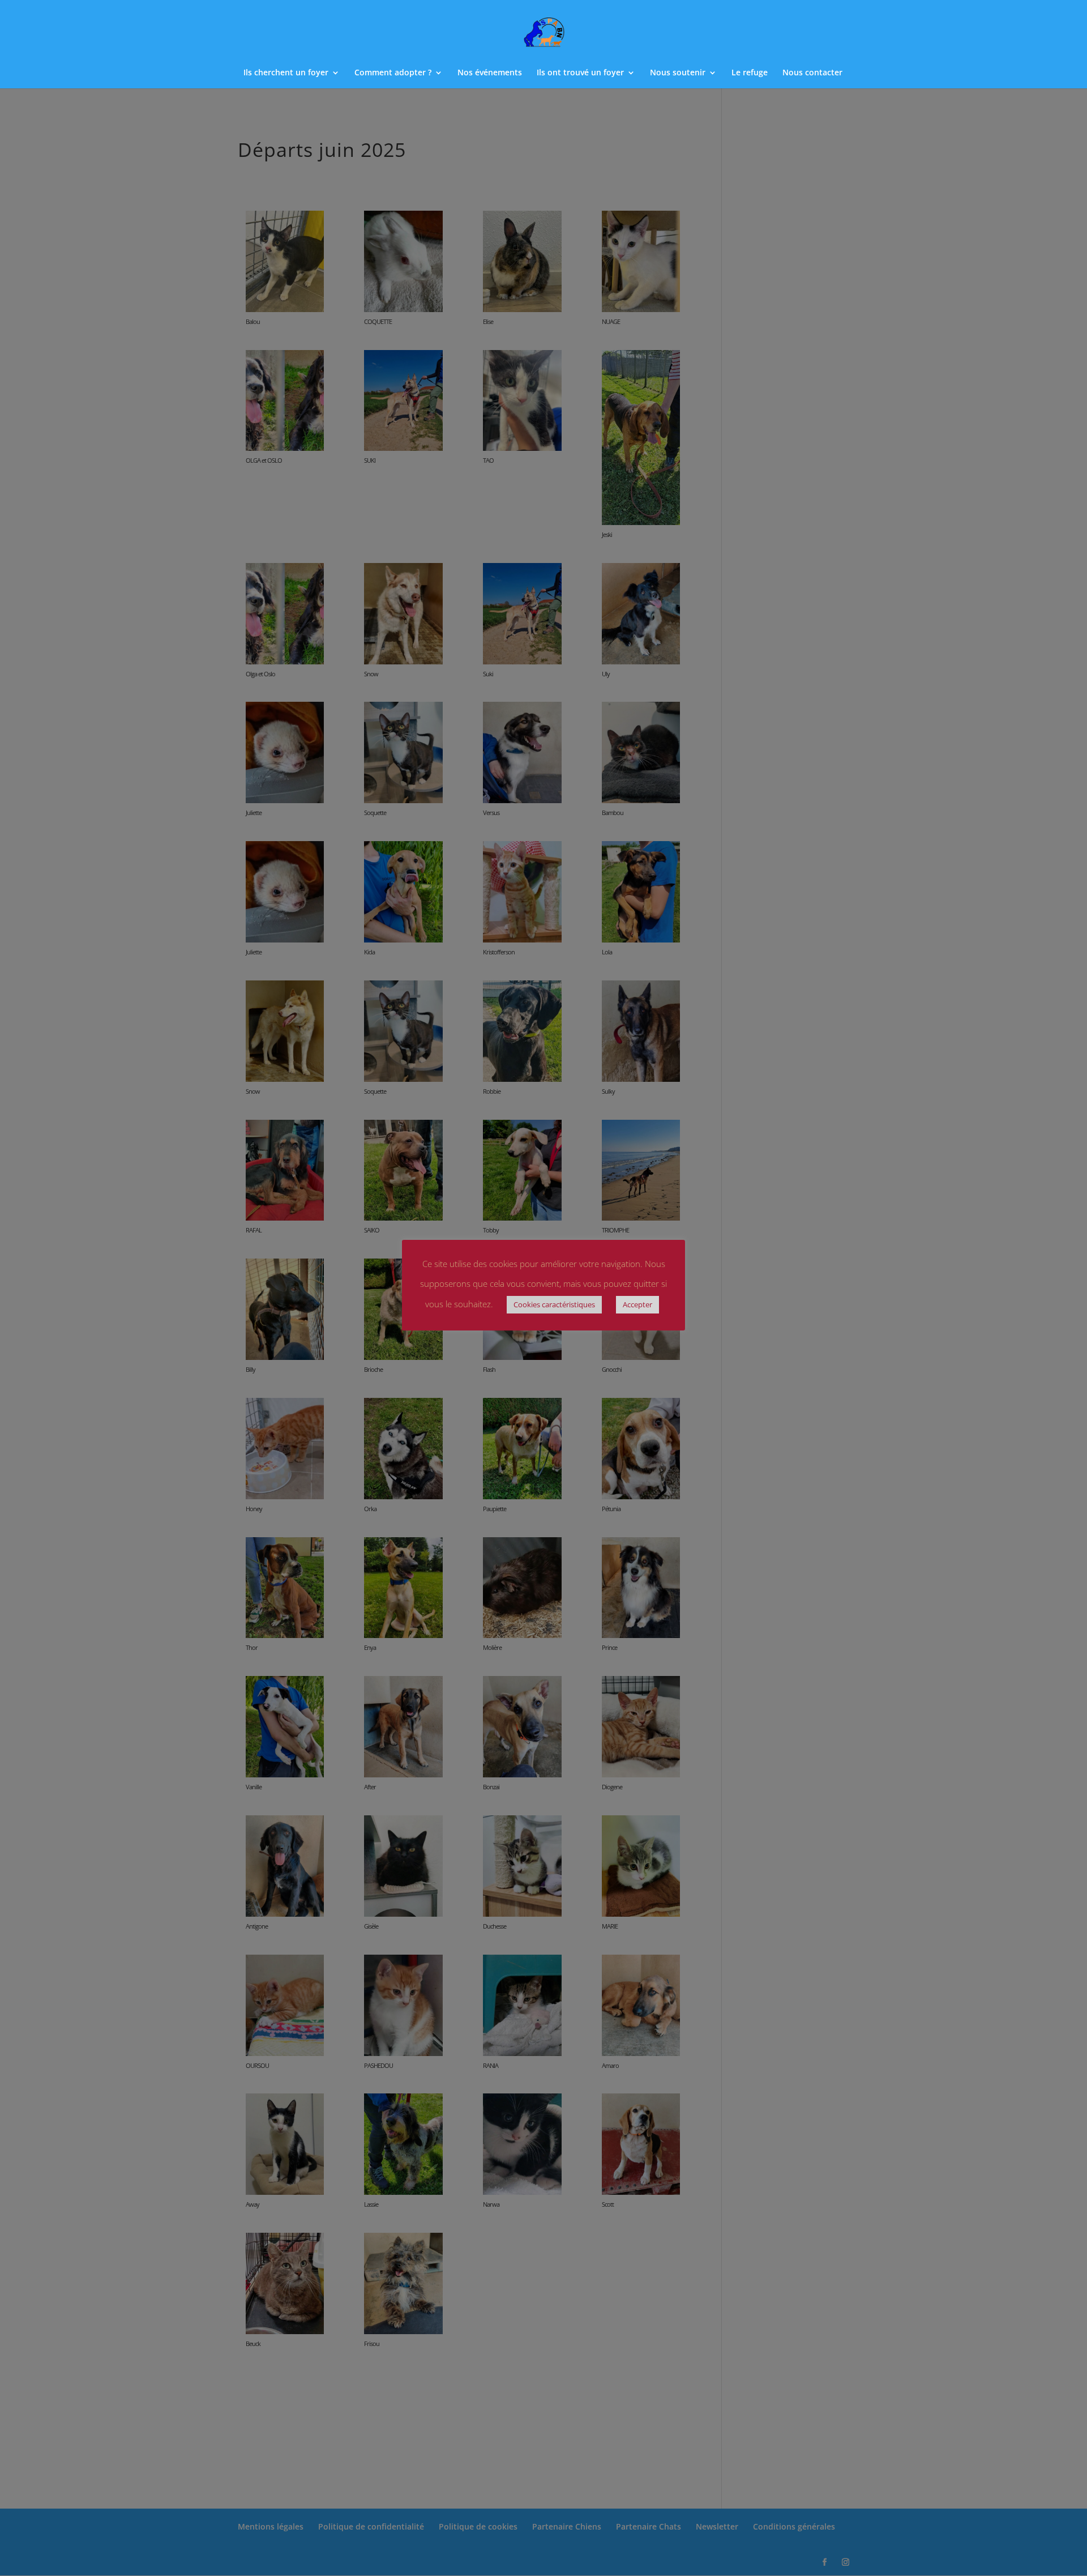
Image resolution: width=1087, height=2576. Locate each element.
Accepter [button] (637, 1304)
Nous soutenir (678, 73)
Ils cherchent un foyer (286, 73)
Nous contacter (812, 73)
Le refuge (750, 73)
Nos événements (490, 73)
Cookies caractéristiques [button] (554, 1304)
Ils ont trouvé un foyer (580, 73)
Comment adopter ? (393, 73)
